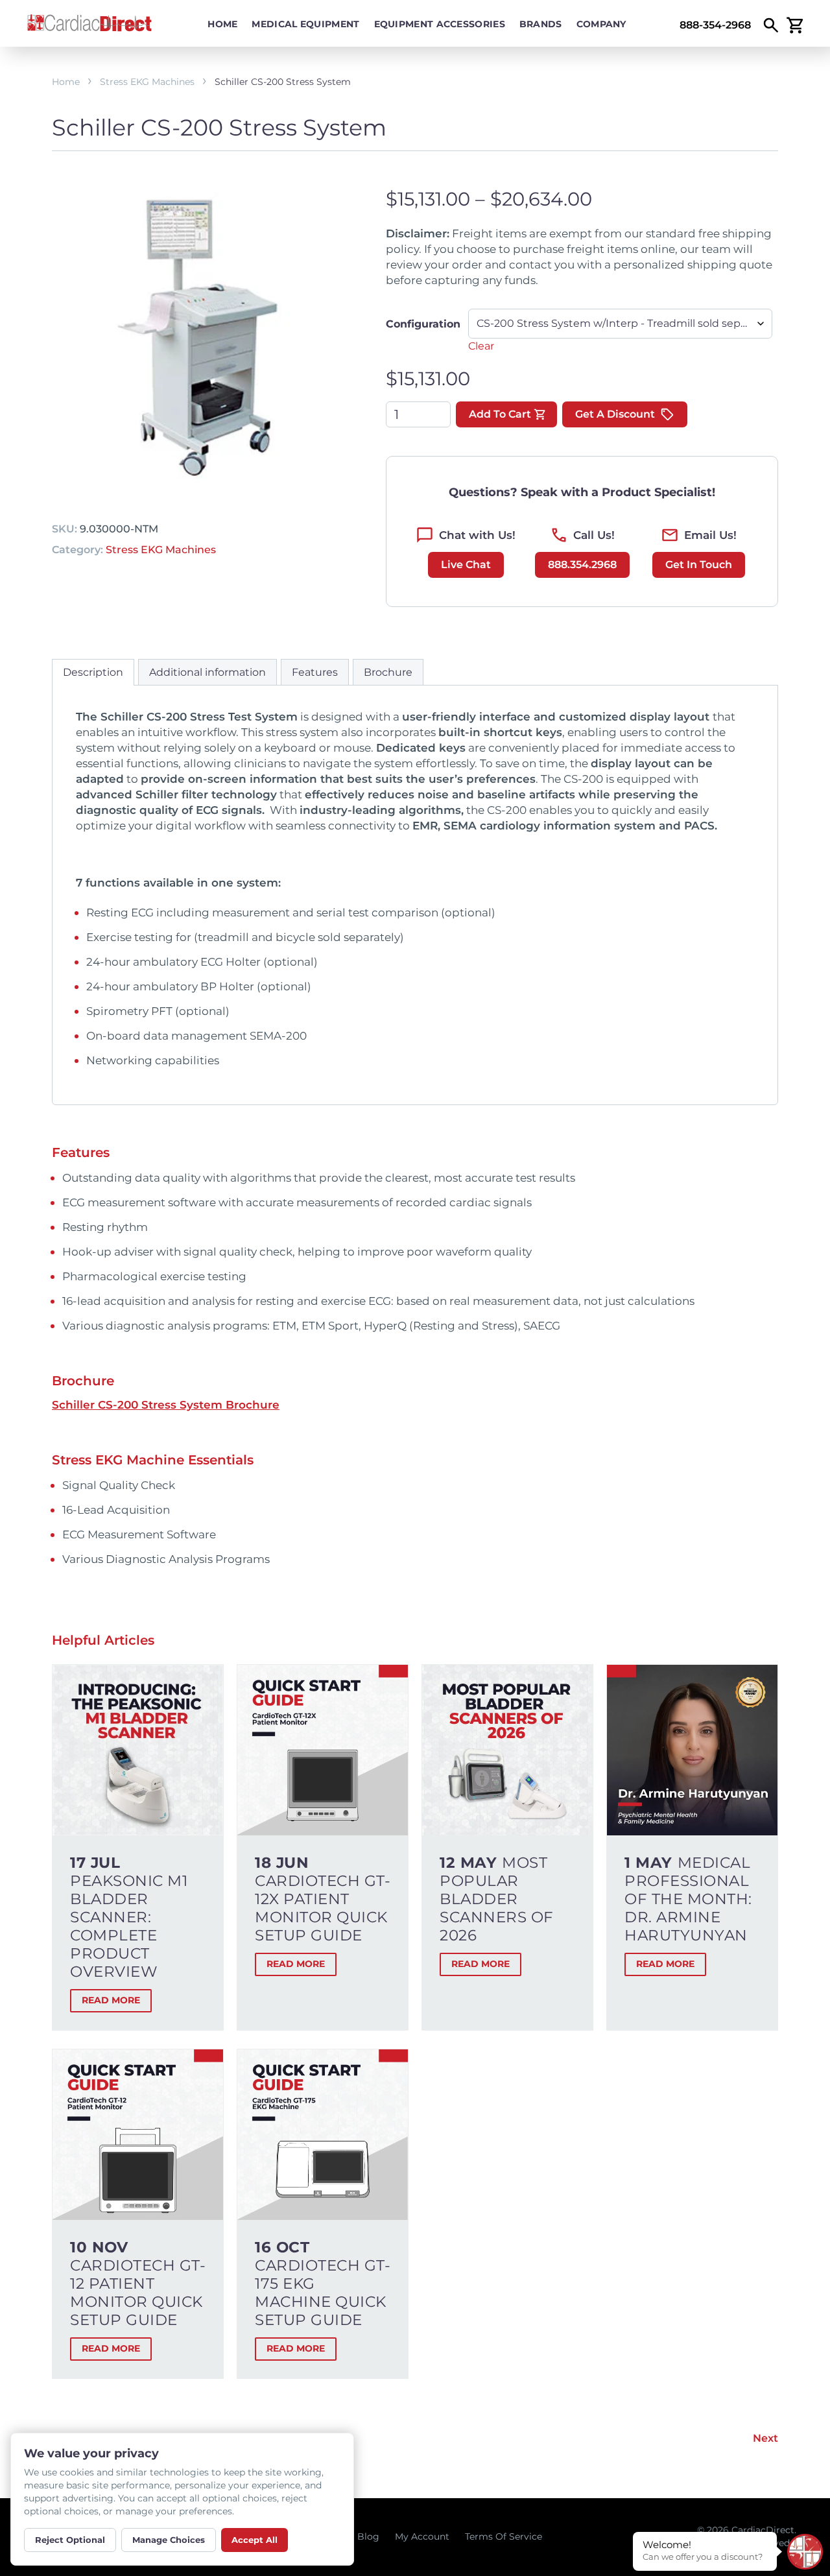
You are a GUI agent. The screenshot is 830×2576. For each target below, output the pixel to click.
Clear (481, 346)
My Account (422, 2536)
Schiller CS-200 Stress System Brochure (166, 1405)
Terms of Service (504, 2536)
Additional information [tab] (207, 672)
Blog (368, 2536)
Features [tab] (315, 672)
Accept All (255, 2540)
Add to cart (500, 414)
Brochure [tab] (388, 672)
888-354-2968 (715, 25)
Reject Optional (70, 2540)
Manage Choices (169, 2540)
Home (222, 24)
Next (765, 2438)
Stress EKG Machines (147, 82)
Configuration (423, 324)
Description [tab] (93, 672)
